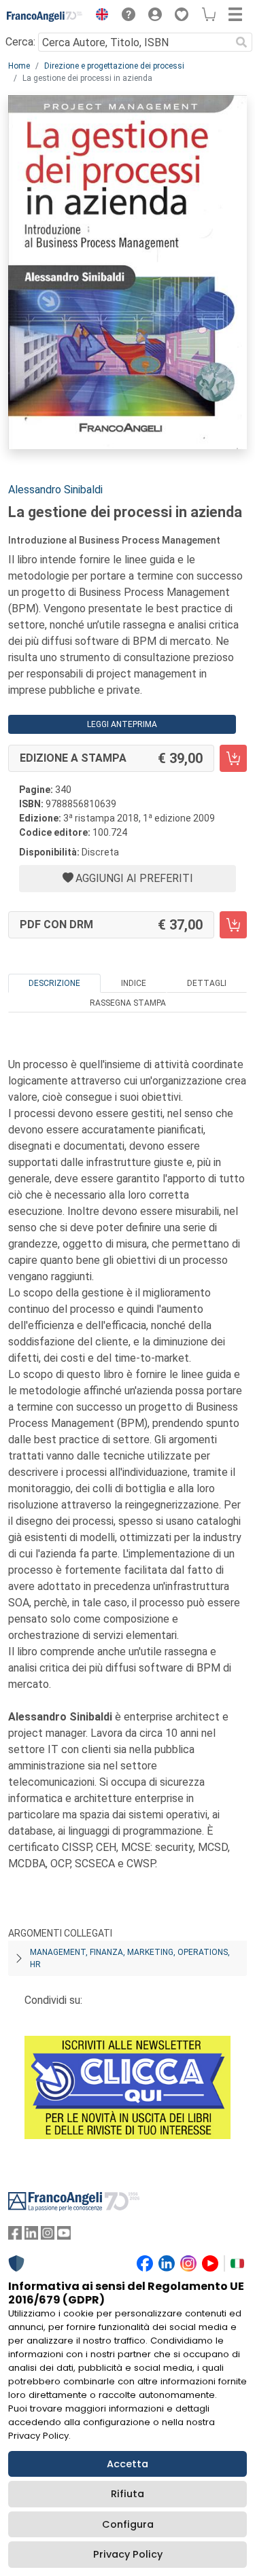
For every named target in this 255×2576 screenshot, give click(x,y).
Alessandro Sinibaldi (55, 490)
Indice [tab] (134, 983)
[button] (99, 16)
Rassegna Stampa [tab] (128, 1003)
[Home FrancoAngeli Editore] (45, 16)
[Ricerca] (241, 42)
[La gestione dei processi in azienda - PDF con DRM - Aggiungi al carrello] (233, 925)
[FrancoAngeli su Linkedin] (31, 2236)
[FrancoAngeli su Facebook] (15, 2236)
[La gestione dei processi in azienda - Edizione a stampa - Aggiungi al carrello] (233, 758)
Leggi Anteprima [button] (122, 724)
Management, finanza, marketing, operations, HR (130, 1958)
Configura (128, 2524)
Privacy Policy (128, 2554)
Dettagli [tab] (207, 983)
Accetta (128, 2464)
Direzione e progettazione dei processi (114, 66)
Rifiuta (128, 2494)
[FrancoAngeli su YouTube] (64, 2236)
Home (19, 66)
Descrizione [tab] (54, 983)
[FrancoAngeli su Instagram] (48, 2236)
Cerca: (20, 42)
